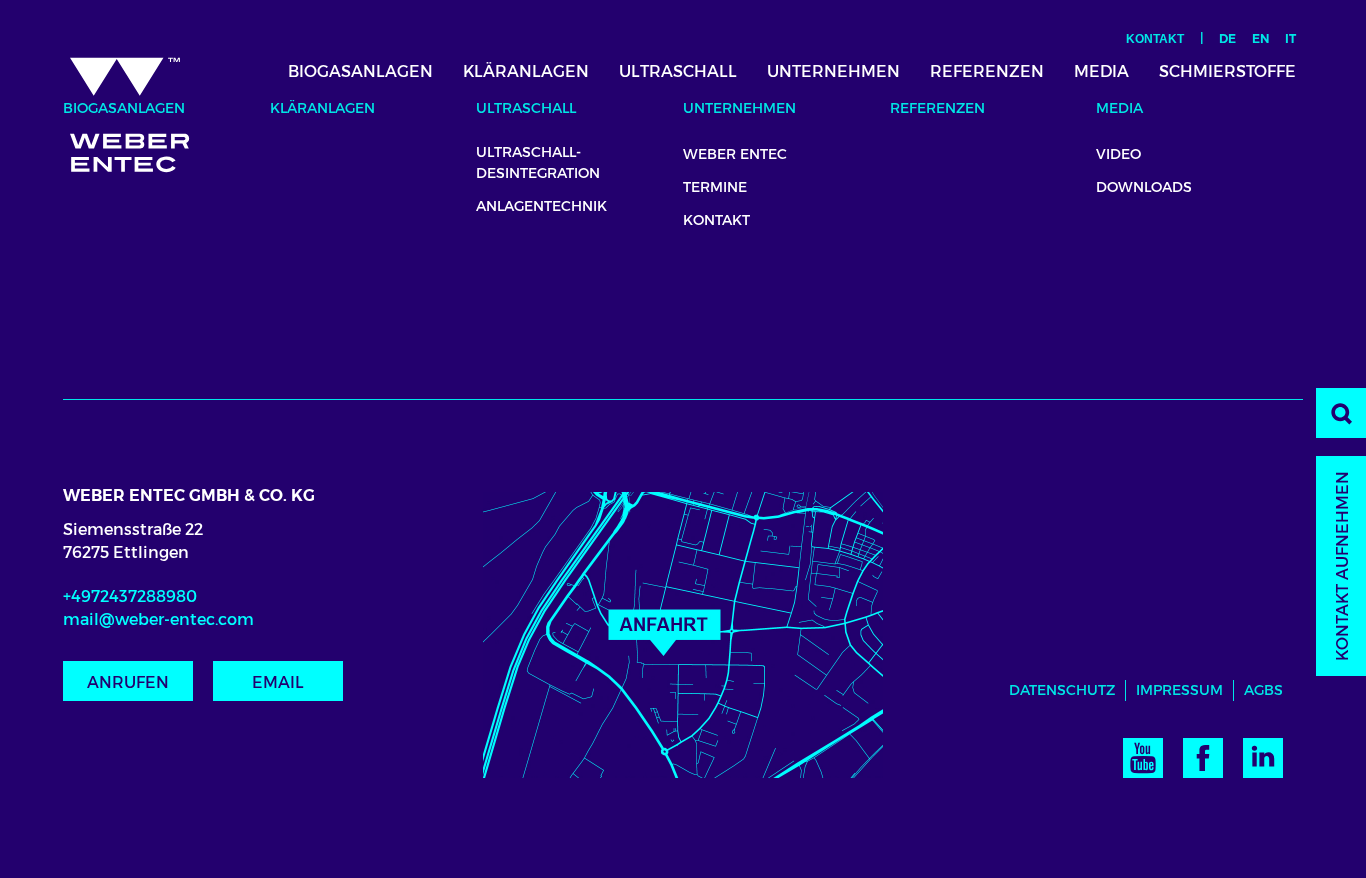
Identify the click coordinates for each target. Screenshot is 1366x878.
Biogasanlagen (360, 71)
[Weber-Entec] (146, 107)
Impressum (1179, 690)
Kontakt (1155, 39)
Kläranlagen (526, 71)
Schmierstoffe (1227, 71)
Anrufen (128, 682)
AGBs (1263, 690)
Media (1101, 71)
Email (278, 682)
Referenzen (987, 71)
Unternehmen (833, 71)
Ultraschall (678, 71)
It (1290, 38)
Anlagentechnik (541, 206)
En (1260, 38)
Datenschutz (1062, 690)
